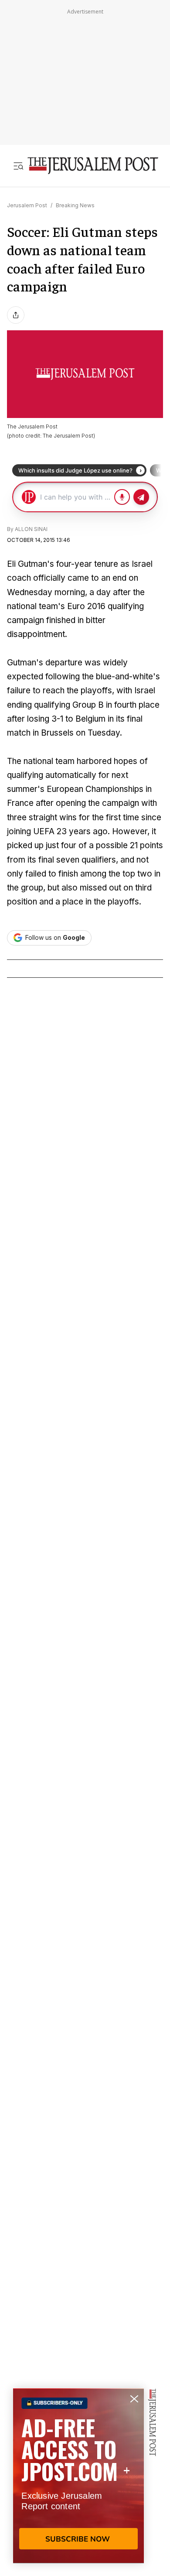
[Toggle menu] (18, 166)
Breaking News (75, 205)
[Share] (16, 315)
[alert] (78, 2476)
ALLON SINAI (31, 529)
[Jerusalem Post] (93, 166)
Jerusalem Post (27, 205)
